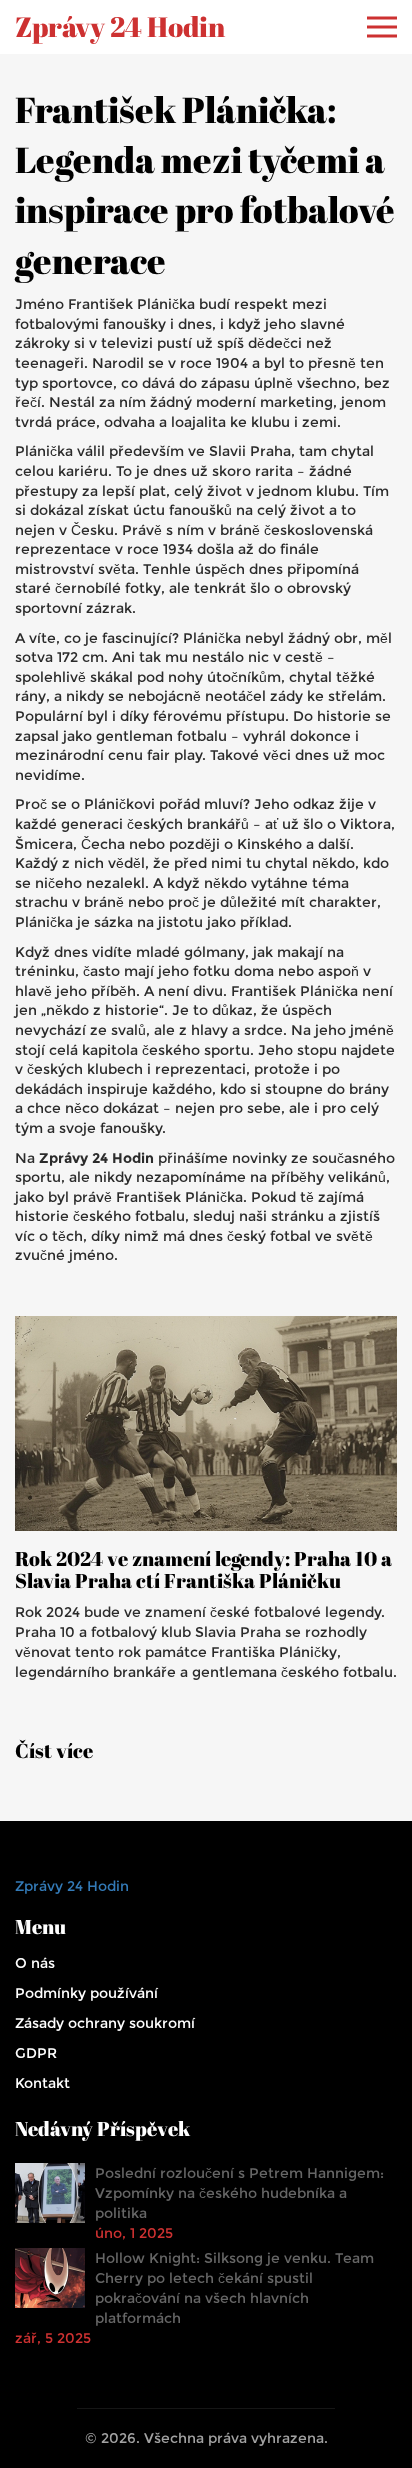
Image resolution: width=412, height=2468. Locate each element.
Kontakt (42, 2083)
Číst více (54, 1751)
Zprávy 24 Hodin (120, 27)
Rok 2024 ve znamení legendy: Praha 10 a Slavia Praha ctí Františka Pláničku (203, 1570)
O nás (35, 1963)
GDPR (36, 2053)
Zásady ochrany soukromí (105, 2023)
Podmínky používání (86, 1993)
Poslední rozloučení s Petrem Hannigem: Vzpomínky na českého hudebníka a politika (239, 2193)
